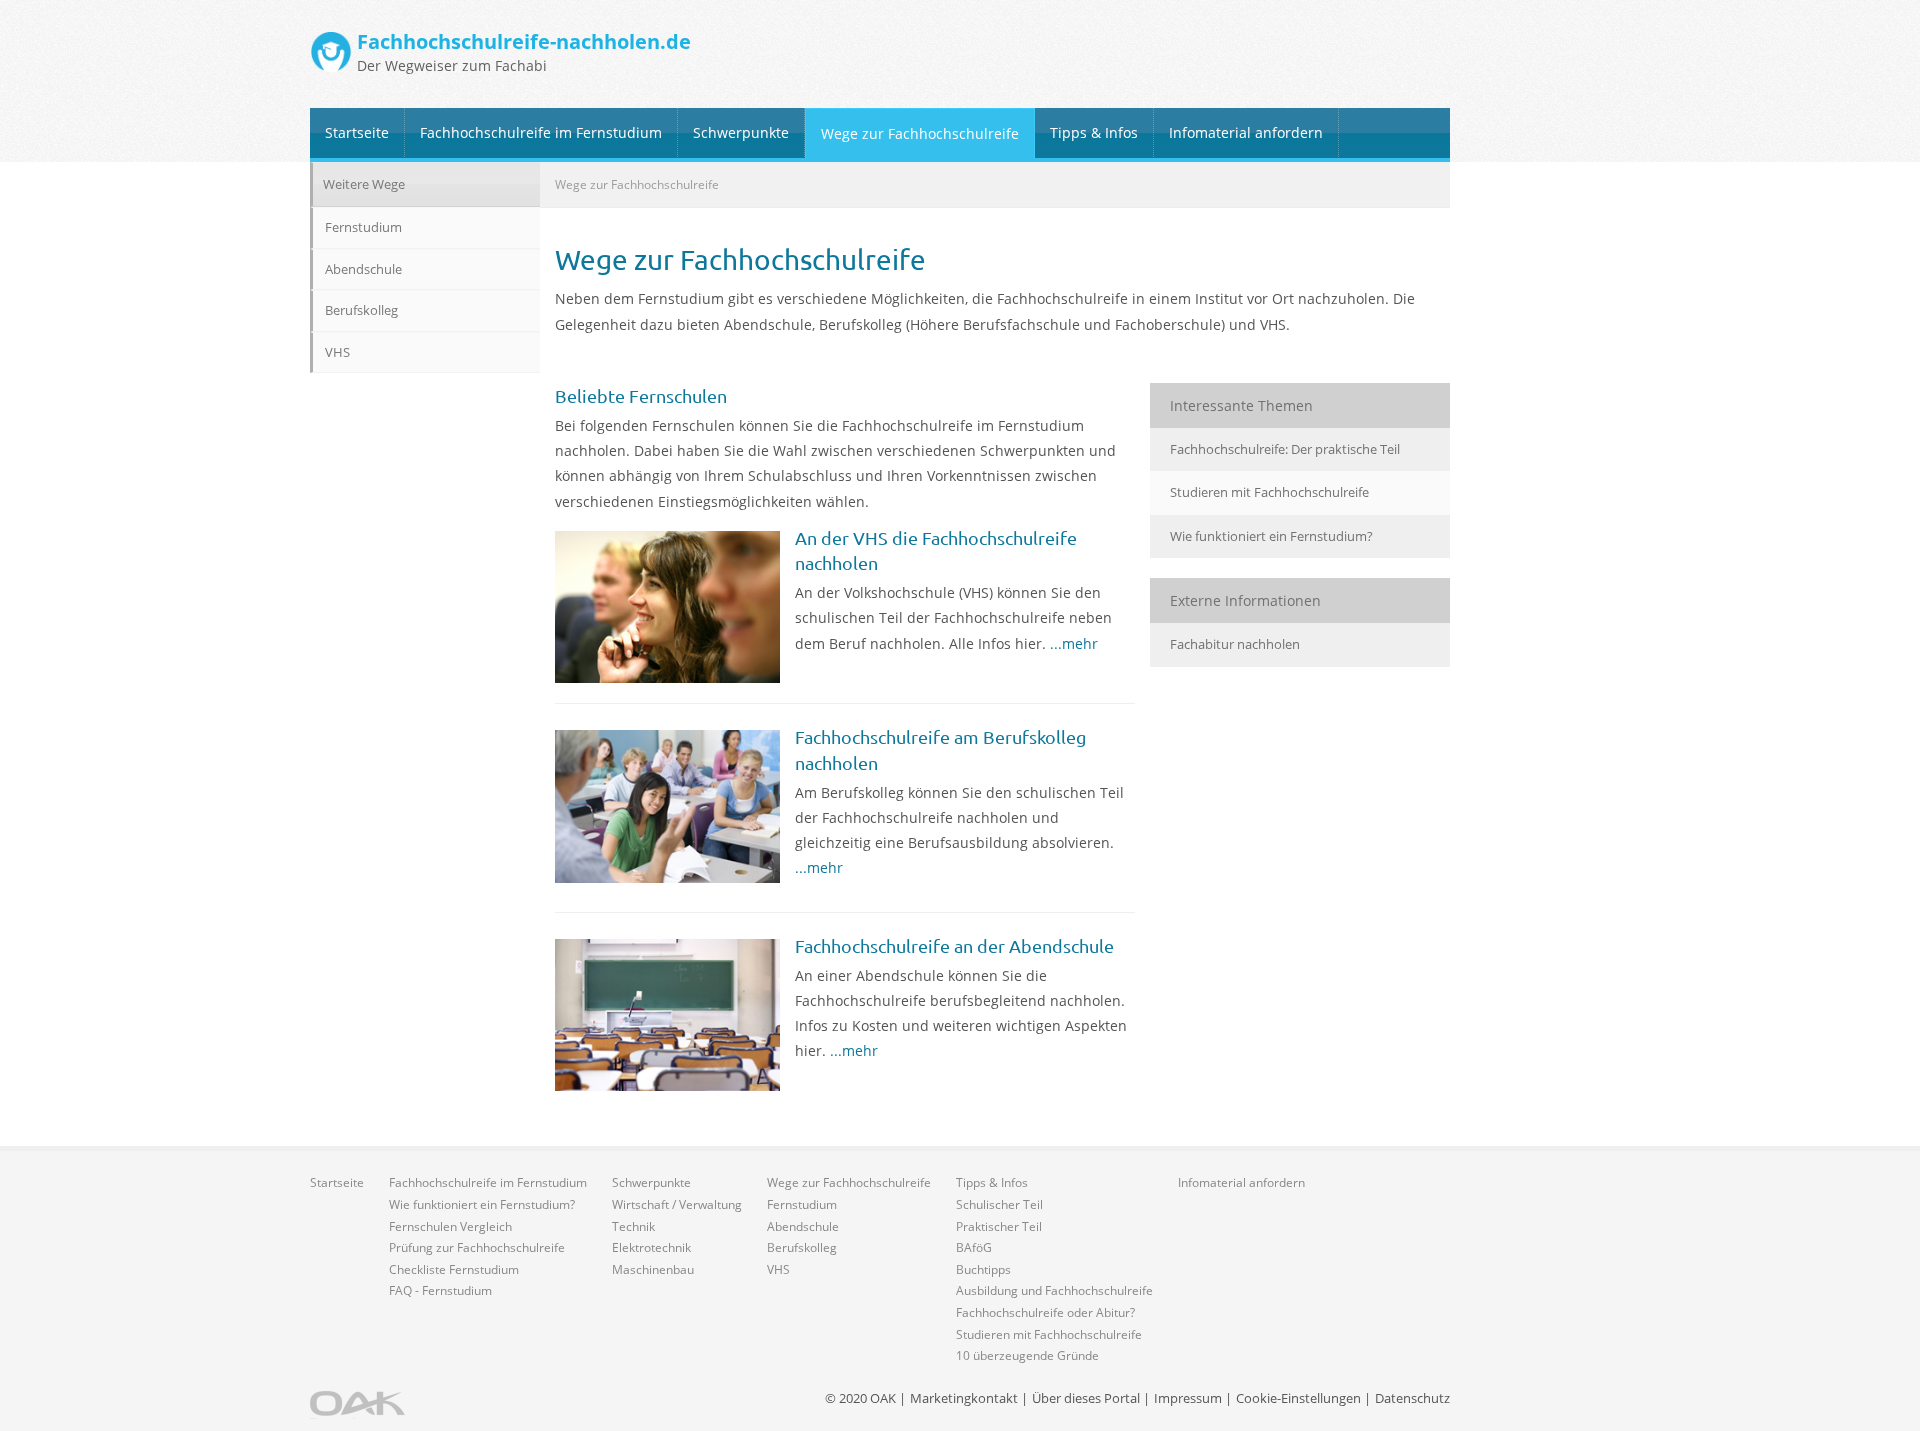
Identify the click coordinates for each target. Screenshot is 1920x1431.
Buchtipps (983, 1269)
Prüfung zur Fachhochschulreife (477, 1247)
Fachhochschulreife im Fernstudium (541, 132)
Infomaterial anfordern (1246, 132)
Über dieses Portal (1086, 1398)
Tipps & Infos (1094, 132)
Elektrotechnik (651, 1247)
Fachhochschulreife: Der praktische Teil (1285, 449)
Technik (633, 1226)
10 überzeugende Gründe (1027, 1355)
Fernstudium (363, 227)
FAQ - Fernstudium (440, 1290)
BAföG (974, 1247)
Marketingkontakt (964, 1398)
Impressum (1188, 1398)
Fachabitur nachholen (1235, 644)
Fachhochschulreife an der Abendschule (954, 945)
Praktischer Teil (999, 1226)
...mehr (1074, 643)
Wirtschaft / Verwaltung (677, 1204)
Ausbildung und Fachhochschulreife (1054, 1290)
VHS (337, 352)
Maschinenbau (653, 1269)
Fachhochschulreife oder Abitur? (1045, 1312)
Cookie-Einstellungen (1298, 1398)
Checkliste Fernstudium (454, 1269)
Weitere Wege (364, 184)
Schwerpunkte (741, 132)
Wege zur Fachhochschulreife (920, 133)
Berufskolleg (361, 310)
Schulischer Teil (999, 1204)
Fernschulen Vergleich (450, 1226)
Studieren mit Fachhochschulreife (1269, 492)
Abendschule (363, 269)
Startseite (357, 132)
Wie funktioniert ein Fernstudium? (1271, 536)
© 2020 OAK (860, 1398)
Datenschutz (1412, 1398)
